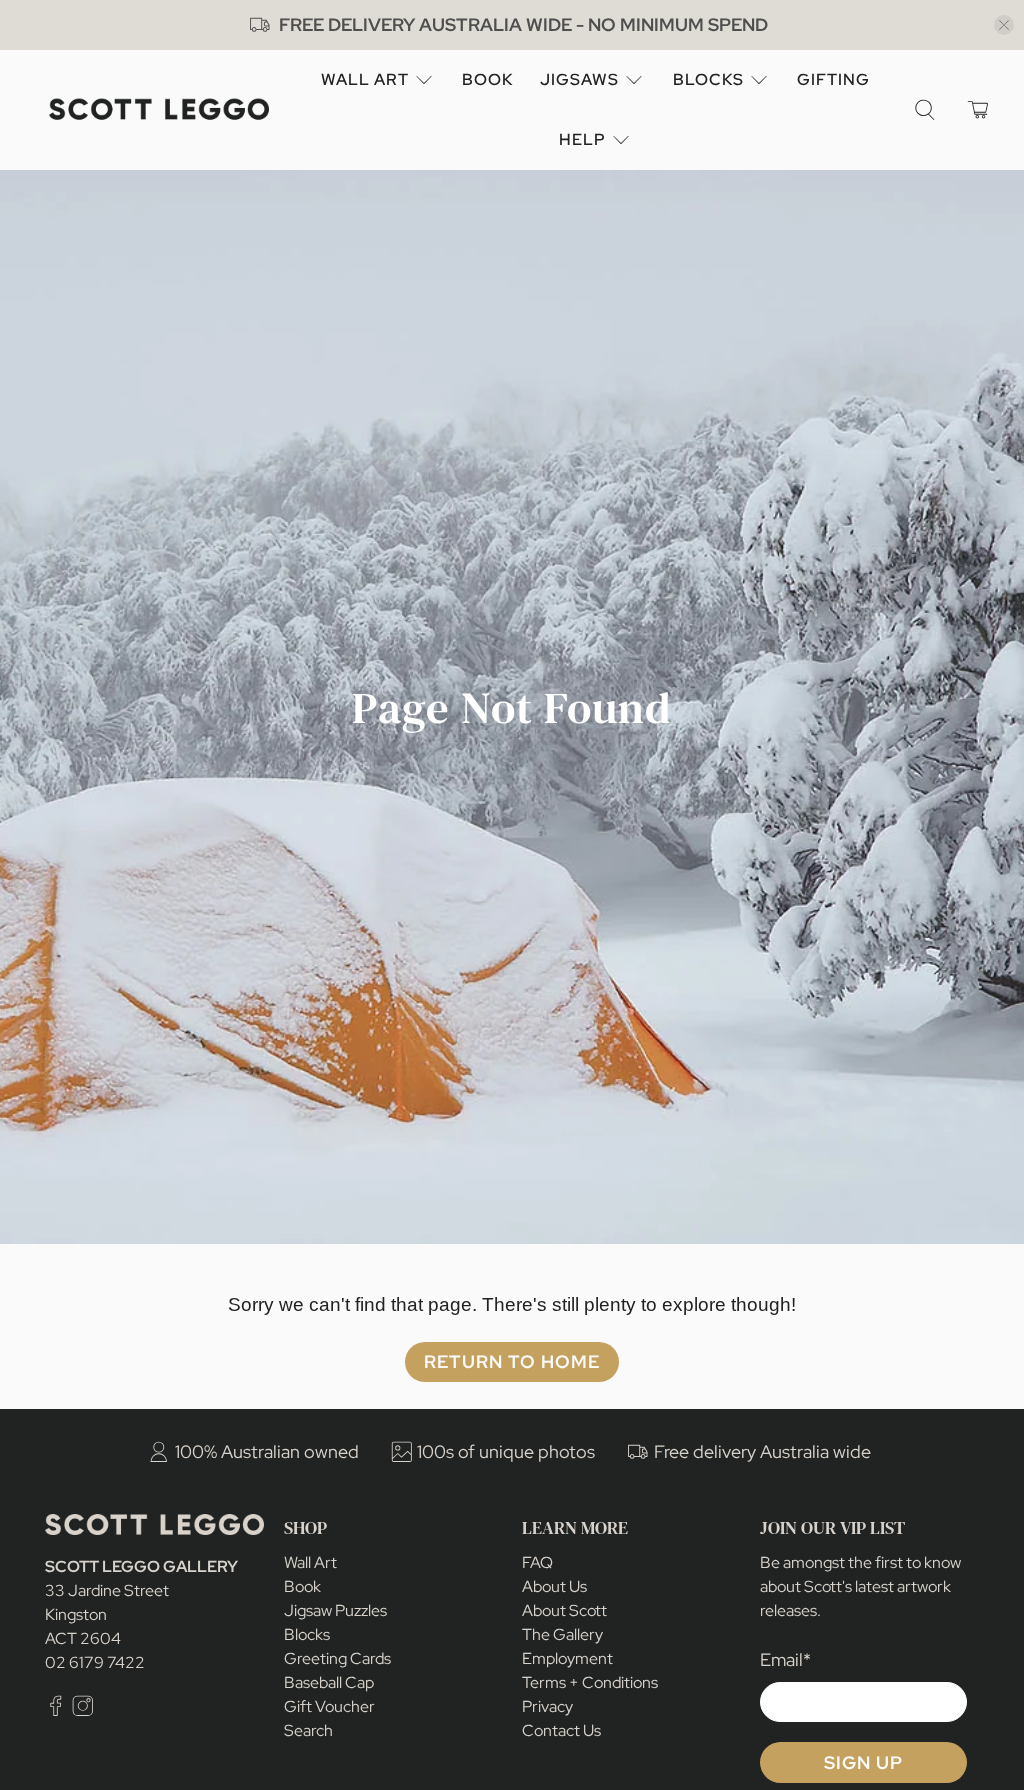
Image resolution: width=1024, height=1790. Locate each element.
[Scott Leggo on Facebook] (56, 1711)
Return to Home (512, 1361)
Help (582, 139)
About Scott (564, 1610)
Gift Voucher (329, 1706)
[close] (1004, 25)
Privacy (547, 1706)
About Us (554, 1586)
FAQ (537, 1562)
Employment (567, 1658)
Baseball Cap (329, 1682)
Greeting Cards (337, 1658)
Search (308, 1730)
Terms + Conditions (590, 1682)
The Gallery (562, 1634)
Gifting (833, 79)
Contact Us (561, 1730)
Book (487, 79)
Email (785, 1659)
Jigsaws (579, 79)
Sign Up (863, 1762)
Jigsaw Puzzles (335, 1610)
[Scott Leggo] (159, 109)
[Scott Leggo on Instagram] (83, 1711)
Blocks (708, 79)
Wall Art (365, 79)
